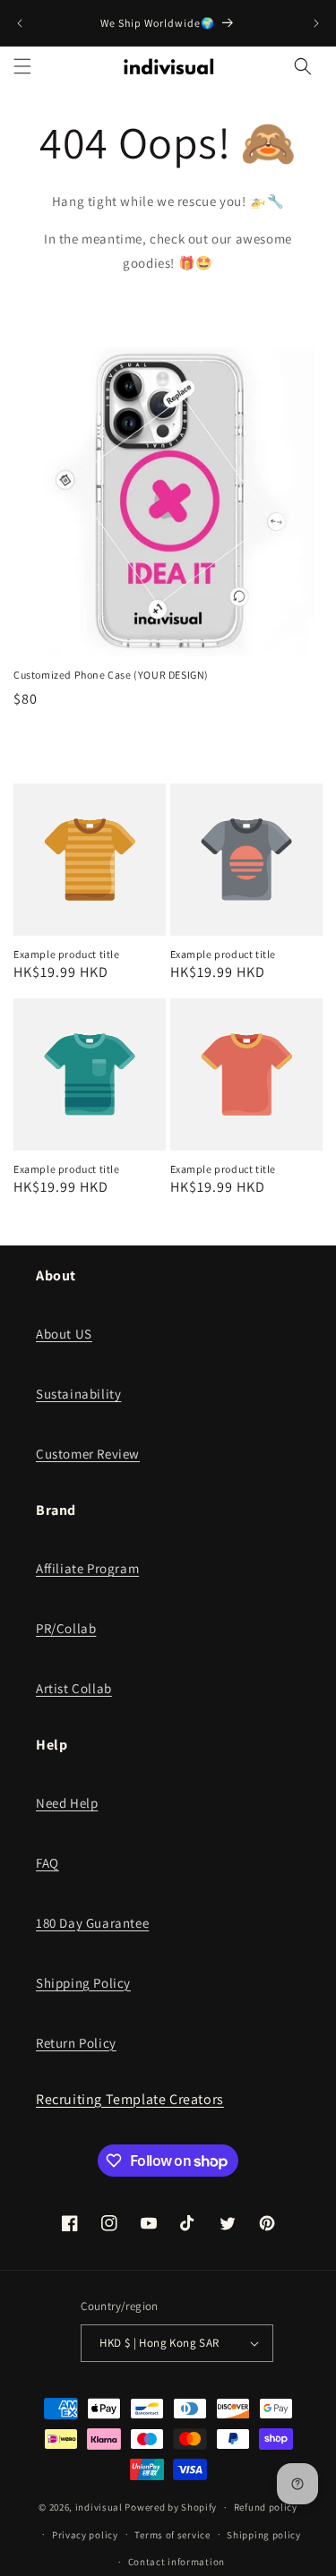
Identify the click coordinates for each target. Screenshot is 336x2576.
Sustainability (78, 1394)
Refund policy (266, 2507)
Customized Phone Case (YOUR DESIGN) (111, 675)
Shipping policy (264, 2535)
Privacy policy (85, 2535)
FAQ (47, 1863)
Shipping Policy (83, 1983)
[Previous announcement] (20, 23)
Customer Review (88, 1454)
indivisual (99, 2507)
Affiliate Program (87, 1568)
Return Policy (76, 2043)
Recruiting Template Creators (130, 2099)
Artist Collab (74, 1688)
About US (64, 1334)
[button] (22, 66)
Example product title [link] (67, 954)
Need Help (67, 1803)
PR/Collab (66, 1628)
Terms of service (172, 2535)
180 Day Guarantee (92, 1923)
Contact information (177, 2562)
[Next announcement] (316, 23)
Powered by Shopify (171, 2507)
